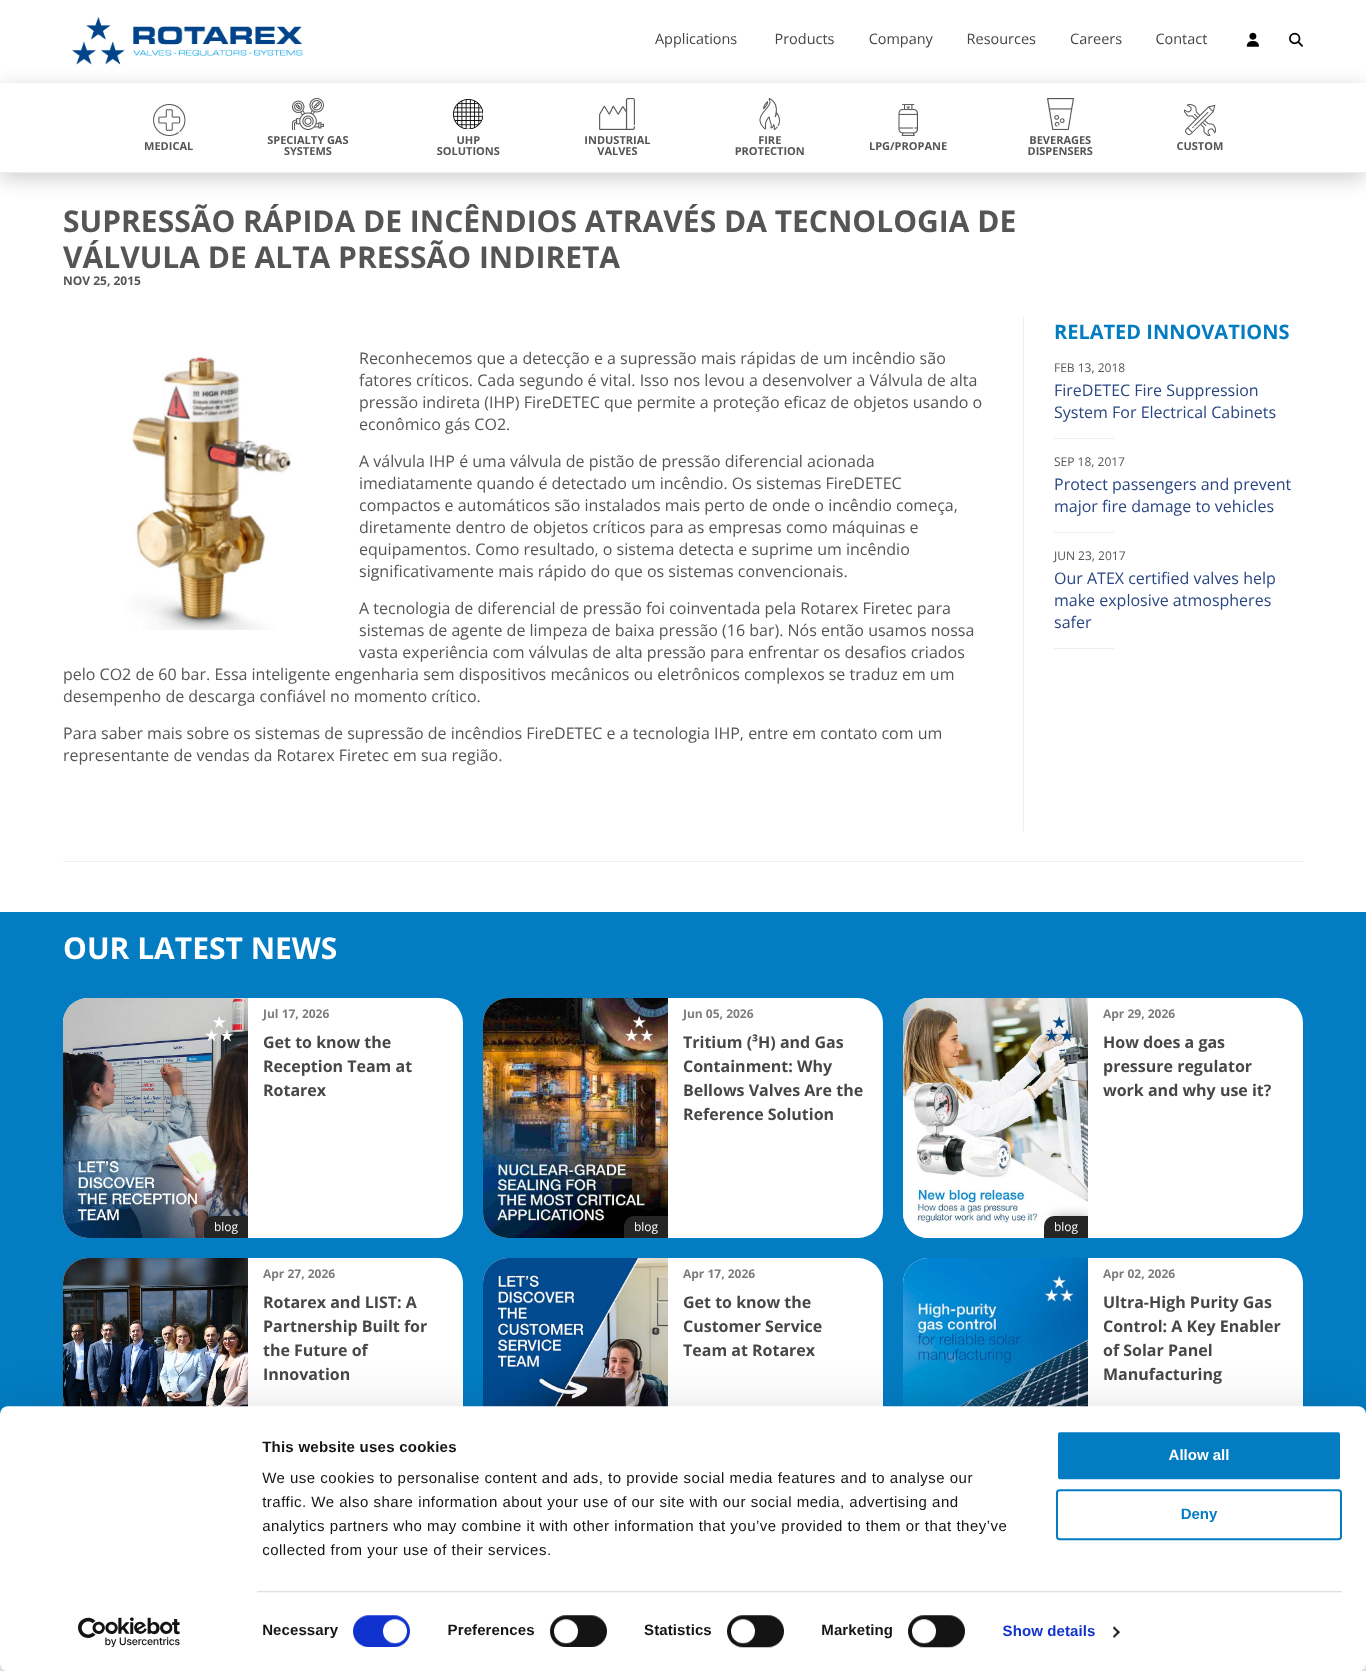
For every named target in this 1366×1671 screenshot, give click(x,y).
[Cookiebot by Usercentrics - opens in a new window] (129, 1632)
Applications (696, 41)
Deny (1199, 1514)
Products (805, 41)
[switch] (578, 1631)
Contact (1181, 41)
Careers (1096, 41)
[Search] (1296, 43)
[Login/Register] (1253, 43)
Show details (1049, 1631)
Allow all (1199, 1455)
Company (901, 41)
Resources (1001, 41)
